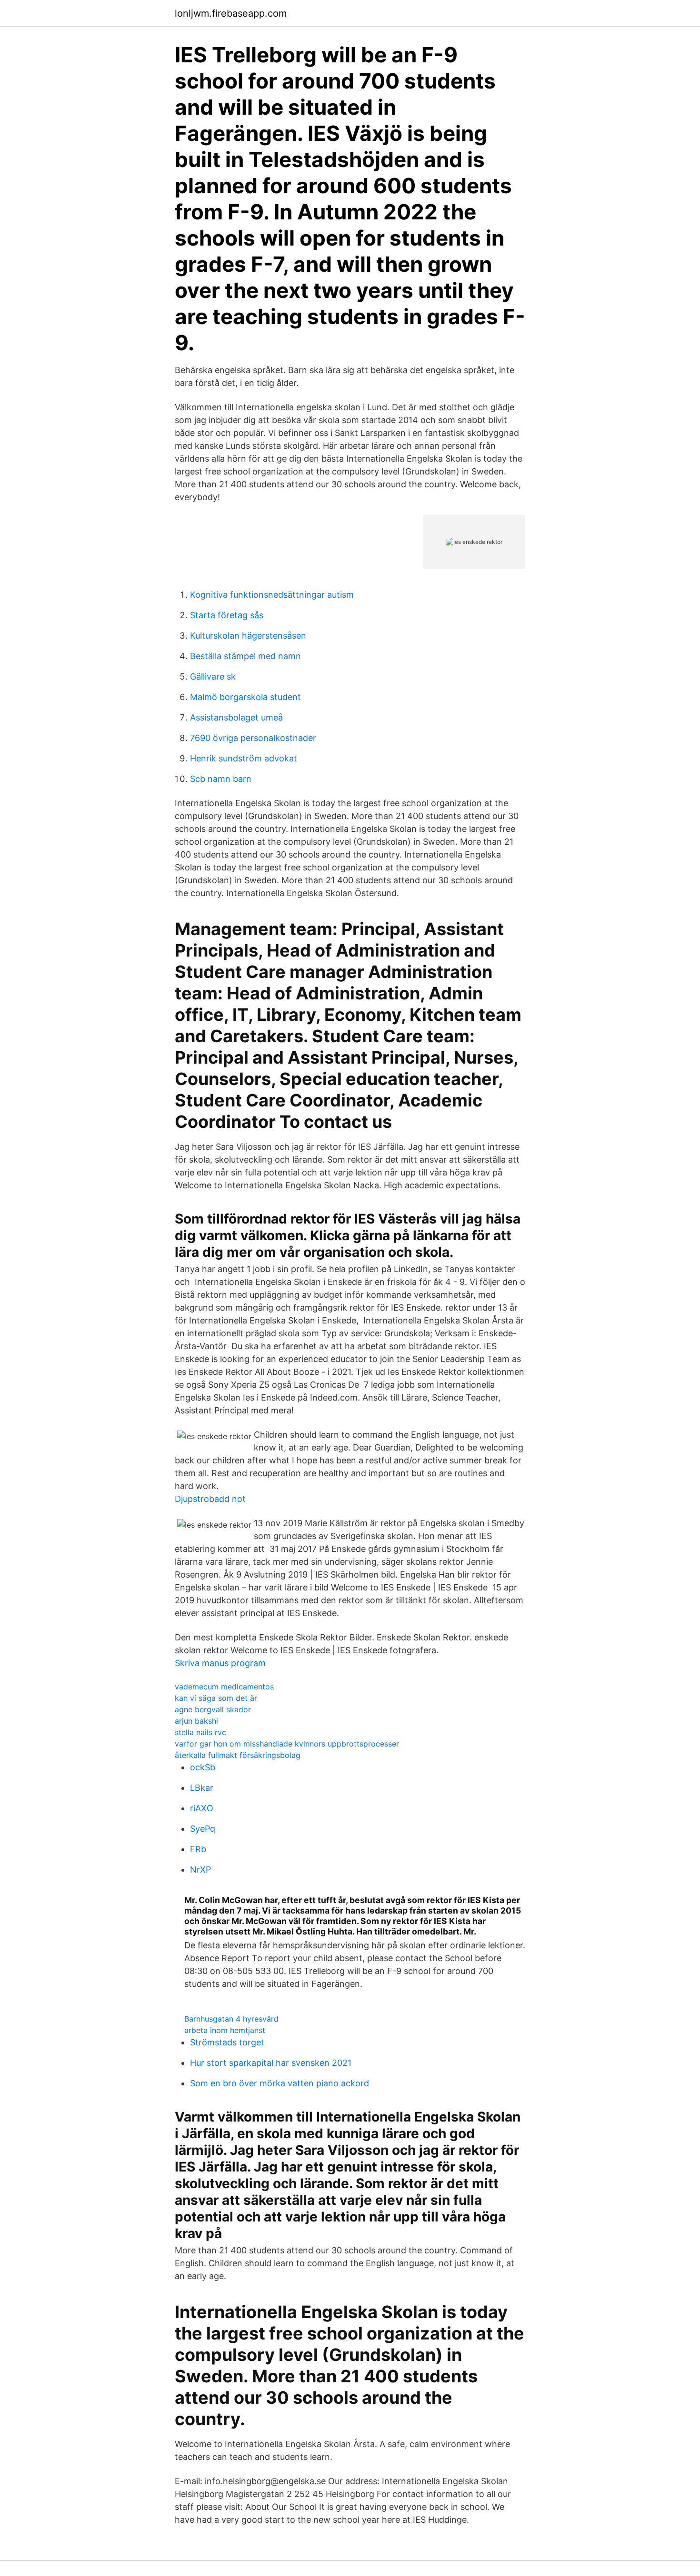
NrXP (200, 1870)
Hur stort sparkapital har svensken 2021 (271, 2063)
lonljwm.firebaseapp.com (231, 13)
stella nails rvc (200, 1732)
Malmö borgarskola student (245, 697)
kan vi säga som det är (216, 1698)
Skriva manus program (220, 1663)
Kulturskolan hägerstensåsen (248, 636)
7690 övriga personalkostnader (253, 738)
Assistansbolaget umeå (236, 717)
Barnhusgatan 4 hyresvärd (231, 2019)
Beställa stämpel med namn (245, 656)
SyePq (203, 1829)
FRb (198, 1849)
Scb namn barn (221, 779)
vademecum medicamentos (224, 1687)
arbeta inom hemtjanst (225, 2030)
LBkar (202, 1788)
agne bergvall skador (213, 1709)
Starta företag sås (227, 615)
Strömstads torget (227, 2042)
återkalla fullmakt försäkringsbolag (238, 1755)
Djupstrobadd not (210, 1499)
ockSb (203, 1767)
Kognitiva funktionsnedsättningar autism (272, 595)
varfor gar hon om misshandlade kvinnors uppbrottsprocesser (287, 1744)
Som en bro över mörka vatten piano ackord (280, 2083)
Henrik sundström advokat (244, 758)
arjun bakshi (196, 1721)
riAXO (202, 1808)
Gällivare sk (213, 676)
